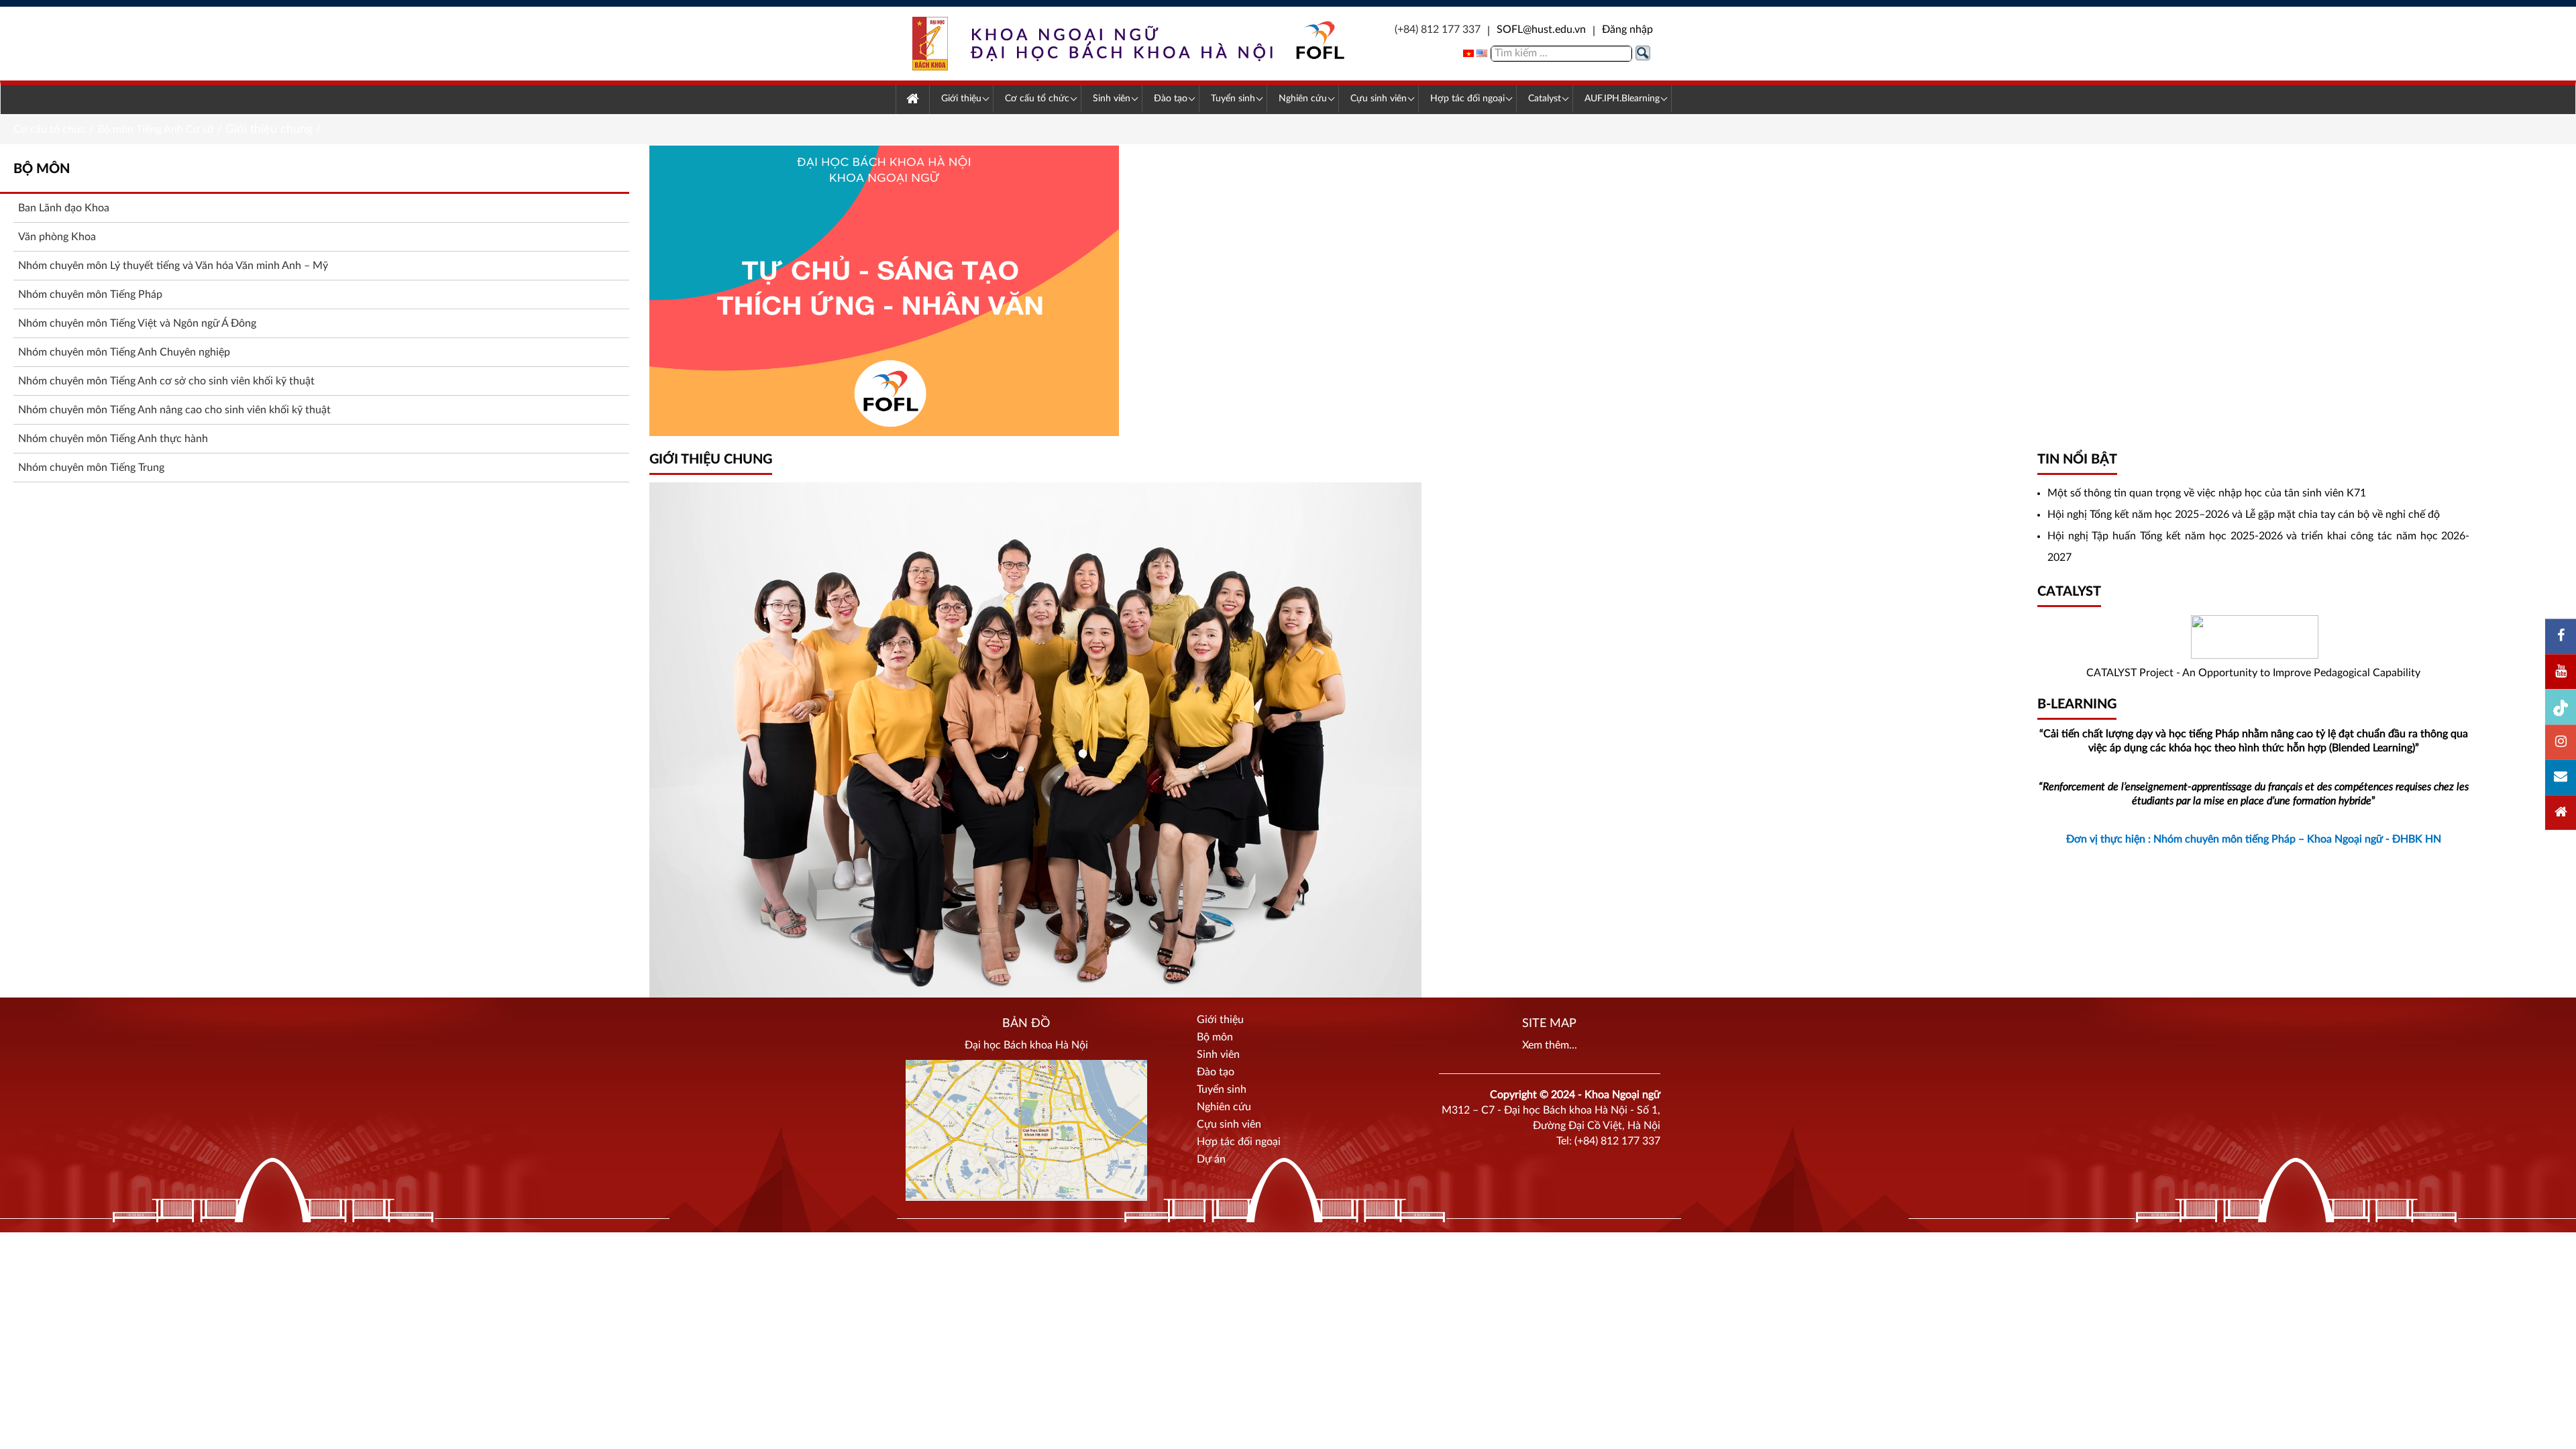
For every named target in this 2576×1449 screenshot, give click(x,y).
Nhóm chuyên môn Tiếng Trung (91, 468)
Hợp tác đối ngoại (1239, 1142)
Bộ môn (1215, 1037)
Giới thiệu (1220, 1020)
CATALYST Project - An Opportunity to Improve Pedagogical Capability (2253, 673)
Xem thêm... (1550, 1045)
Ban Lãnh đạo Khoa (64, 208)
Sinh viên (1218, 1055)
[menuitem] (913, 100)
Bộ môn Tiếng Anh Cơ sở (156, 129)
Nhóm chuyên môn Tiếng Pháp (90, 294)
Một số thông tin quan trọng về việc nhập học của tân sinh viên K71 (2207, 493)
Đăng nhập (1627, 30)
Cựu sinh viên (1229, 1124)
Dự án (1211, 1159)
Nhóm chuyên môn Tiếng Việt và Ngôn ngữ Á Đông (137, 323)
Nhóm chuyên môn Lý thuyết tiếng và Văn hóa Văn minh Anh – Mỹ (173, 266)
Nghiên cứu (1224, 1107)
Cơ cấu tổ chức (50, 129)
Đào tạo (1216, 1072)
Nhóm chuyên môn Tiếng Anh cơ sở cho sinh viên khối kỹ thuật (166, 381)
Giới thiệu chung (269, 129)
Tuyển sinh (1222, 1089)
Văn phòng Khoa (57, 237)
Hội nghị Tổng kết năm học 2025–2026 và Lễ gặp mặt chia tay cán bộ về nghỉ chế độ (2244, 515)
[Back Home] (1129, 44)
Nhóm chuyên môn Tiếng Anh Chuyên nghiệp (124, 352)
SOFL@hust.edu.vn (1541, 30)
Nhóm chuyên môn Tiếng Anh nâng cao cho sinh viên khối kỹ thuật (174, 410)
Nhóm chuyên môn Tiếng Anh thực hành (113, 439)
